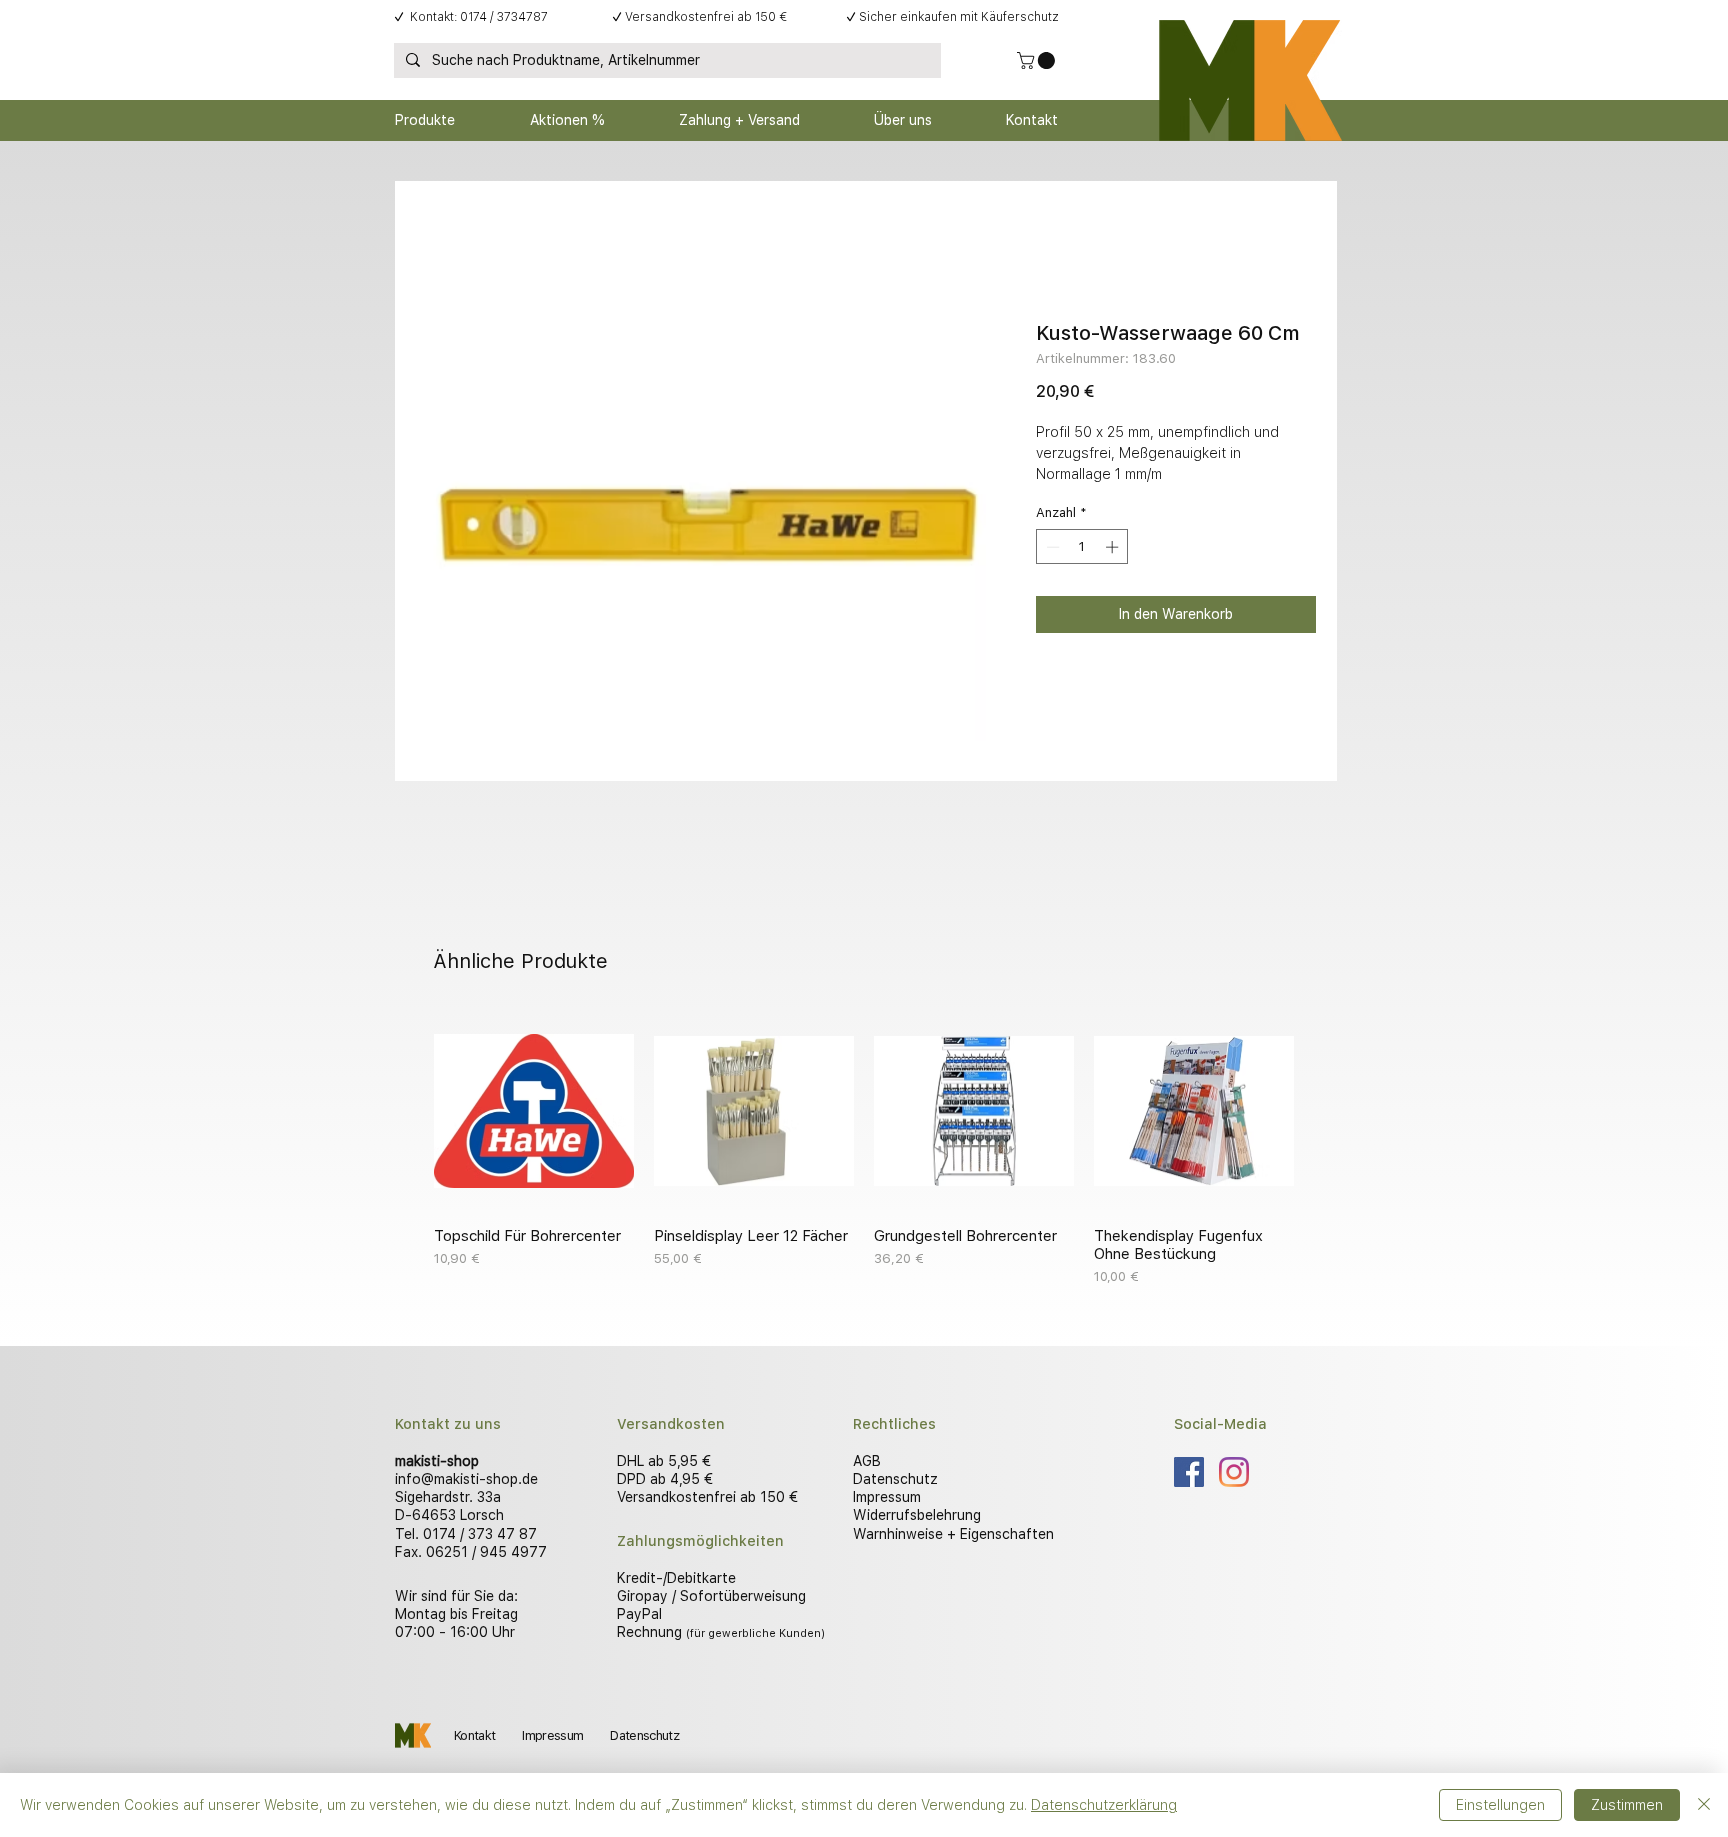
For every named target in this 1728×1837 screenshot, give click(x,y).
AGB (867, 1461)
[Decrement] (1051, 547)
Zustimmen (1627, 1805)
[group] (864, 1149)
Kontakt (474, 1735)
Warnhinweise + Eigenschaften (953, 1534)
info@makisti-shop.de (466, 1479)
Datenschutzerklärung (1104, 1805)
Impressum (887, 1497)
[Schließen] (1704, 1805)
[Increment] (1114, 547)
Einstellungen (1500, 1805)
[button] (1038, 60)
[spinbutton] (1082, 547)
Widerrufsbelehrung (917, 1515)
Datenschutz (895, 1479)
